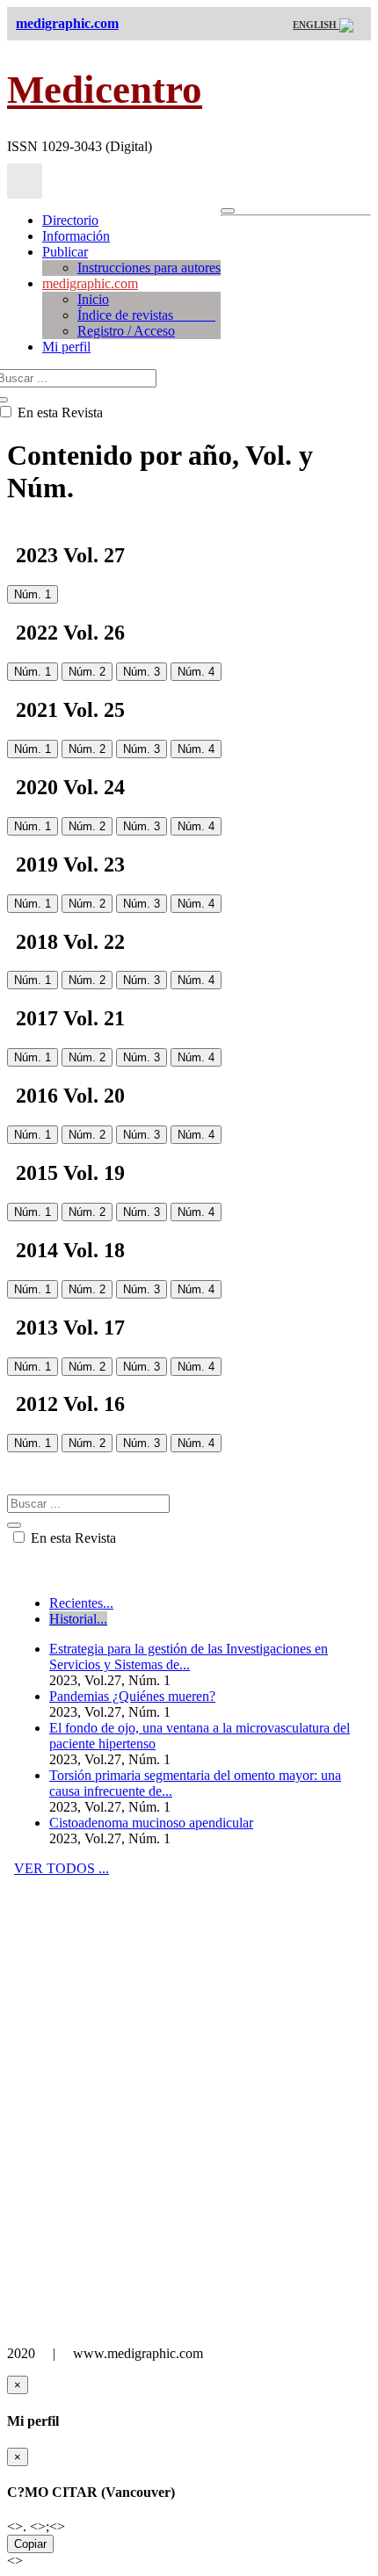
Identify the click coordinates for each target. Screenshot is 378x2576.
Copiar (30, 2544)
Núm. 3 (142, 672)
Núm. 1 (33, 594)
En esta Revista (72, 1538)
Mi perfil (66, 347)
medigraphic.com (90, 283)
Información (76, 236)
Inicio (93, 299)
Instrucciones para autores (149, 268)
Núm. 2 (87, 672)
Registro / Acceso (126, 331)
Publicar (65, 252)
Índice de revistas (146, 315)
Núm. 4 (196, 672)
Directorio (70, 220)
